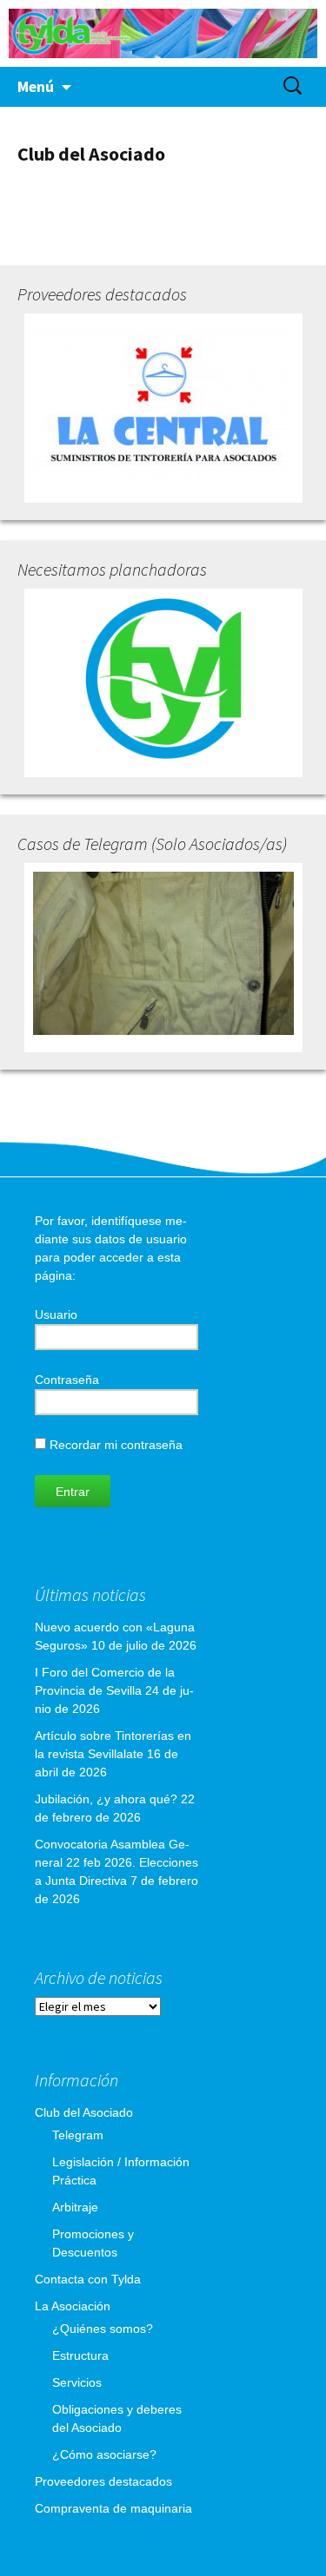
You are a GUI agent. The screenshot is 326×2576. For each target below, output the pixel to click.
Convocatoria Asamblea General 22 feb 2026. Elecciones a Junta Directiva (116, 1862)
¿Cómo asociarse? (104, 2454)
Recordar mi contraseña (114, 1445)
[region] (163, 33)
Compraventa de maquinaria (113, 2508)
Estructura (80, 2355)
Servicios (77, 2382)
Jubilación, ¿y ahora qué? (106, 1799)
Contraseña (67, 1380)
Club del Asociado (84, 2112)
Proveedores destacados (103, 2481)
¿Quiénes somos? (103, 2329)
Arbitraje (75, 2207)
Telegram (78, 2135)
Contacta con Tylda (88, 2279)
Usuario (56, 1314)
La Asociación (73, 2306)
